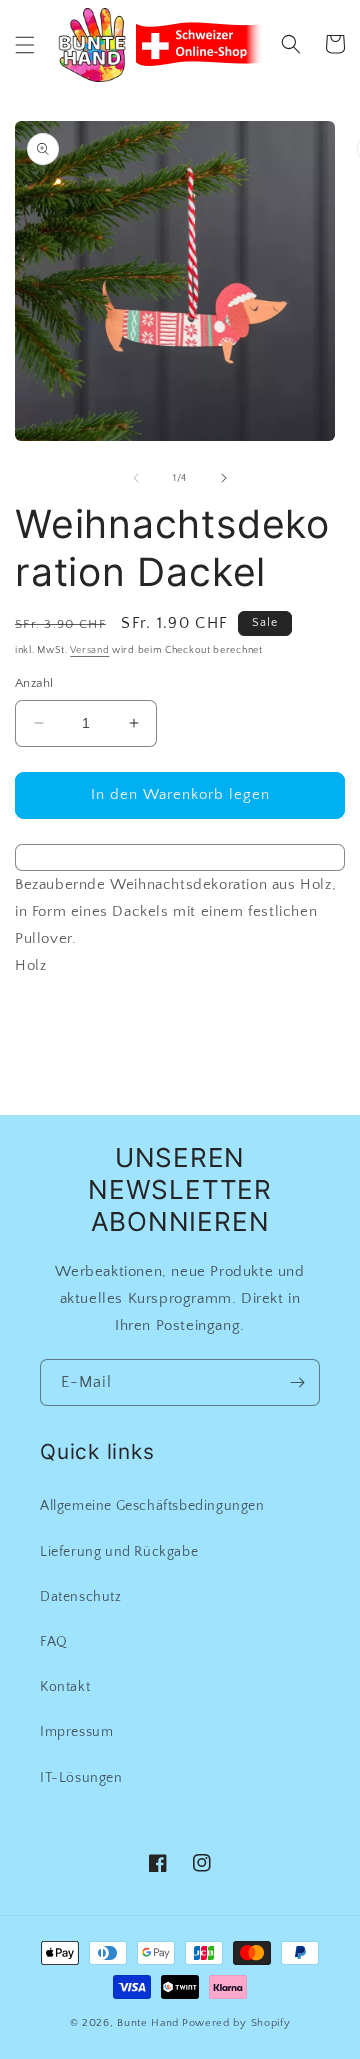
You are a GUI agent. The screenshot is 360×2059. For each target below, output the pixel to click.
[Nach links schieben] (136, 478)
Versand (89, 650)
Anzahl (34, 683)
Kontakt (65, 1687)
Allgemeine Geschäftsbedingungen (152, 1506)
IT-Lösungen (81, 1778)
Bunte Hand (148, 2023)
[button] (25, 45)
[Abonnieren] (297, 1382)
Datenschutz (81, 1597)
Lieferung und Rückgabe (119, 1552)
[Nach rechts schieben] (224, 478)
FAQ (54, 1642)
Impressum (76, 1732)
